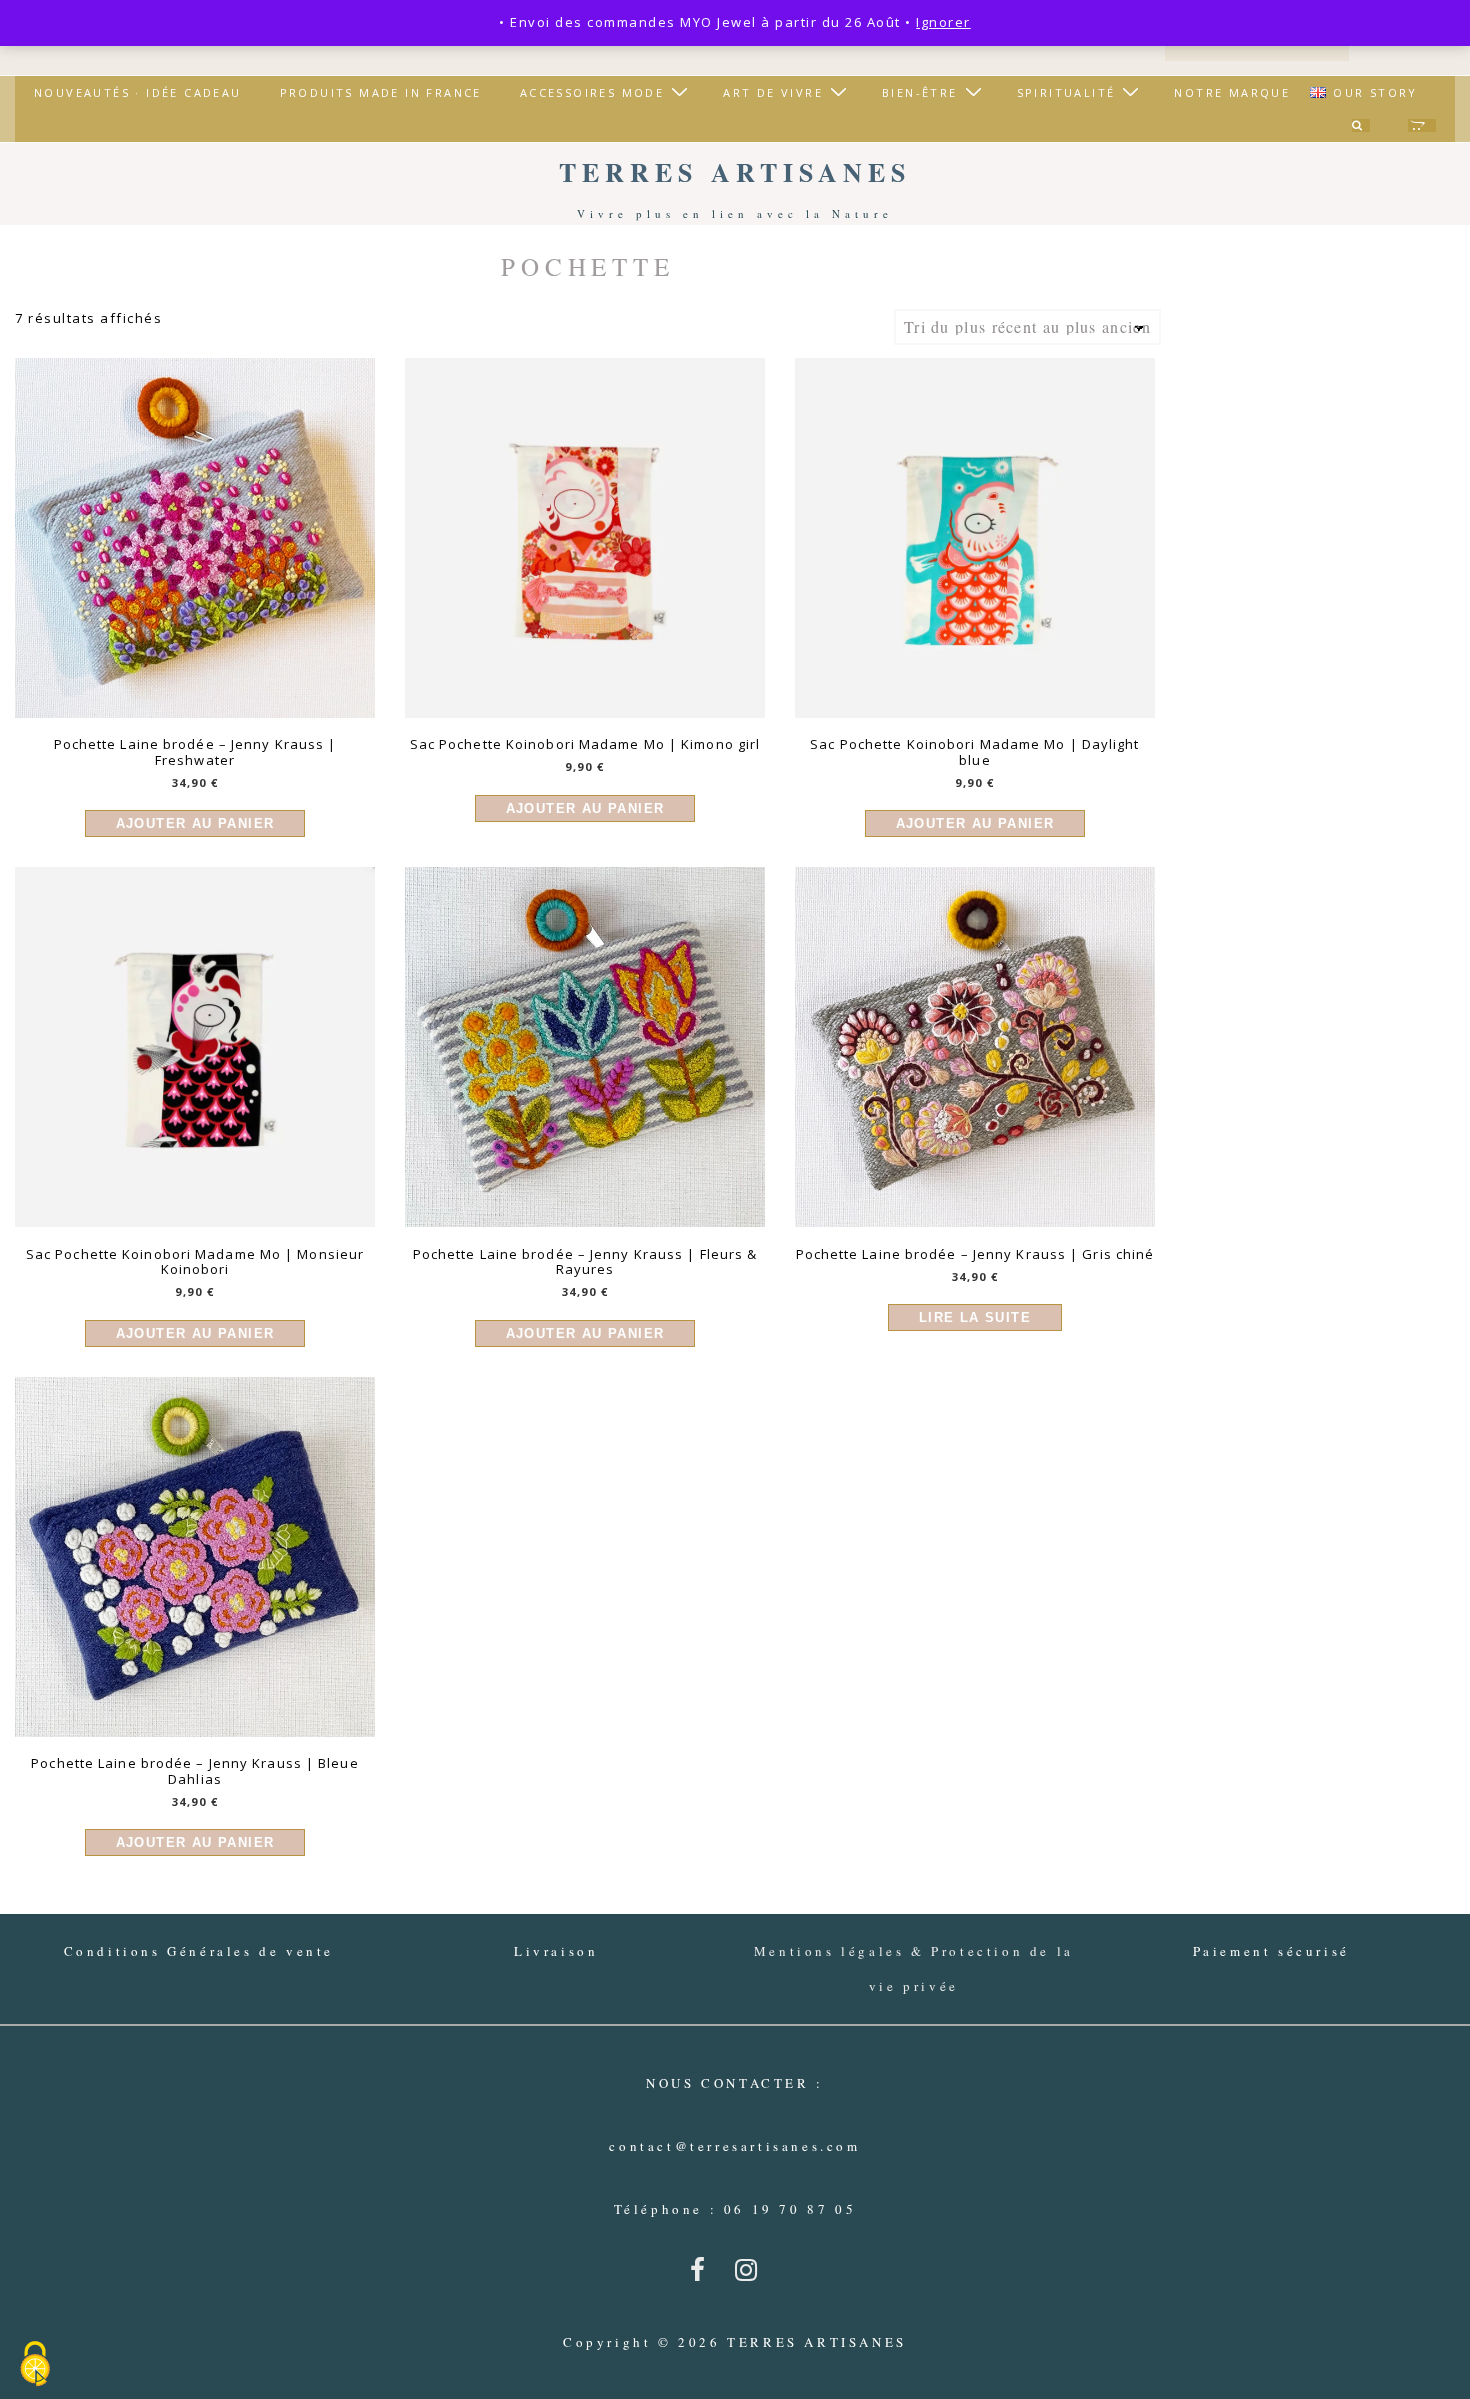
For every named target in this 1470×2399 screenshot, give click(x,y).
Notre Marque (1232, 92)
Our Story (1375, 92)
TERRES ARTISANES (735, 172)
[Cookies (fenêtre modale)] (35, 2365)
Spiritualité (1066, 92)
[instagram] (750, 2276)
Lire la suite (975, 1317)
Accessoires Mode (592, 92)
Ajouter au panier (195, 823)
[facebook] (705, 2276)
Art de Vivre (773, 92)
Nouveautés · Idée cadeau (138, 92)
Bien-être (920, 92)
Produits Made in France (381, 92)
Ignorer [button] (943, 22)
